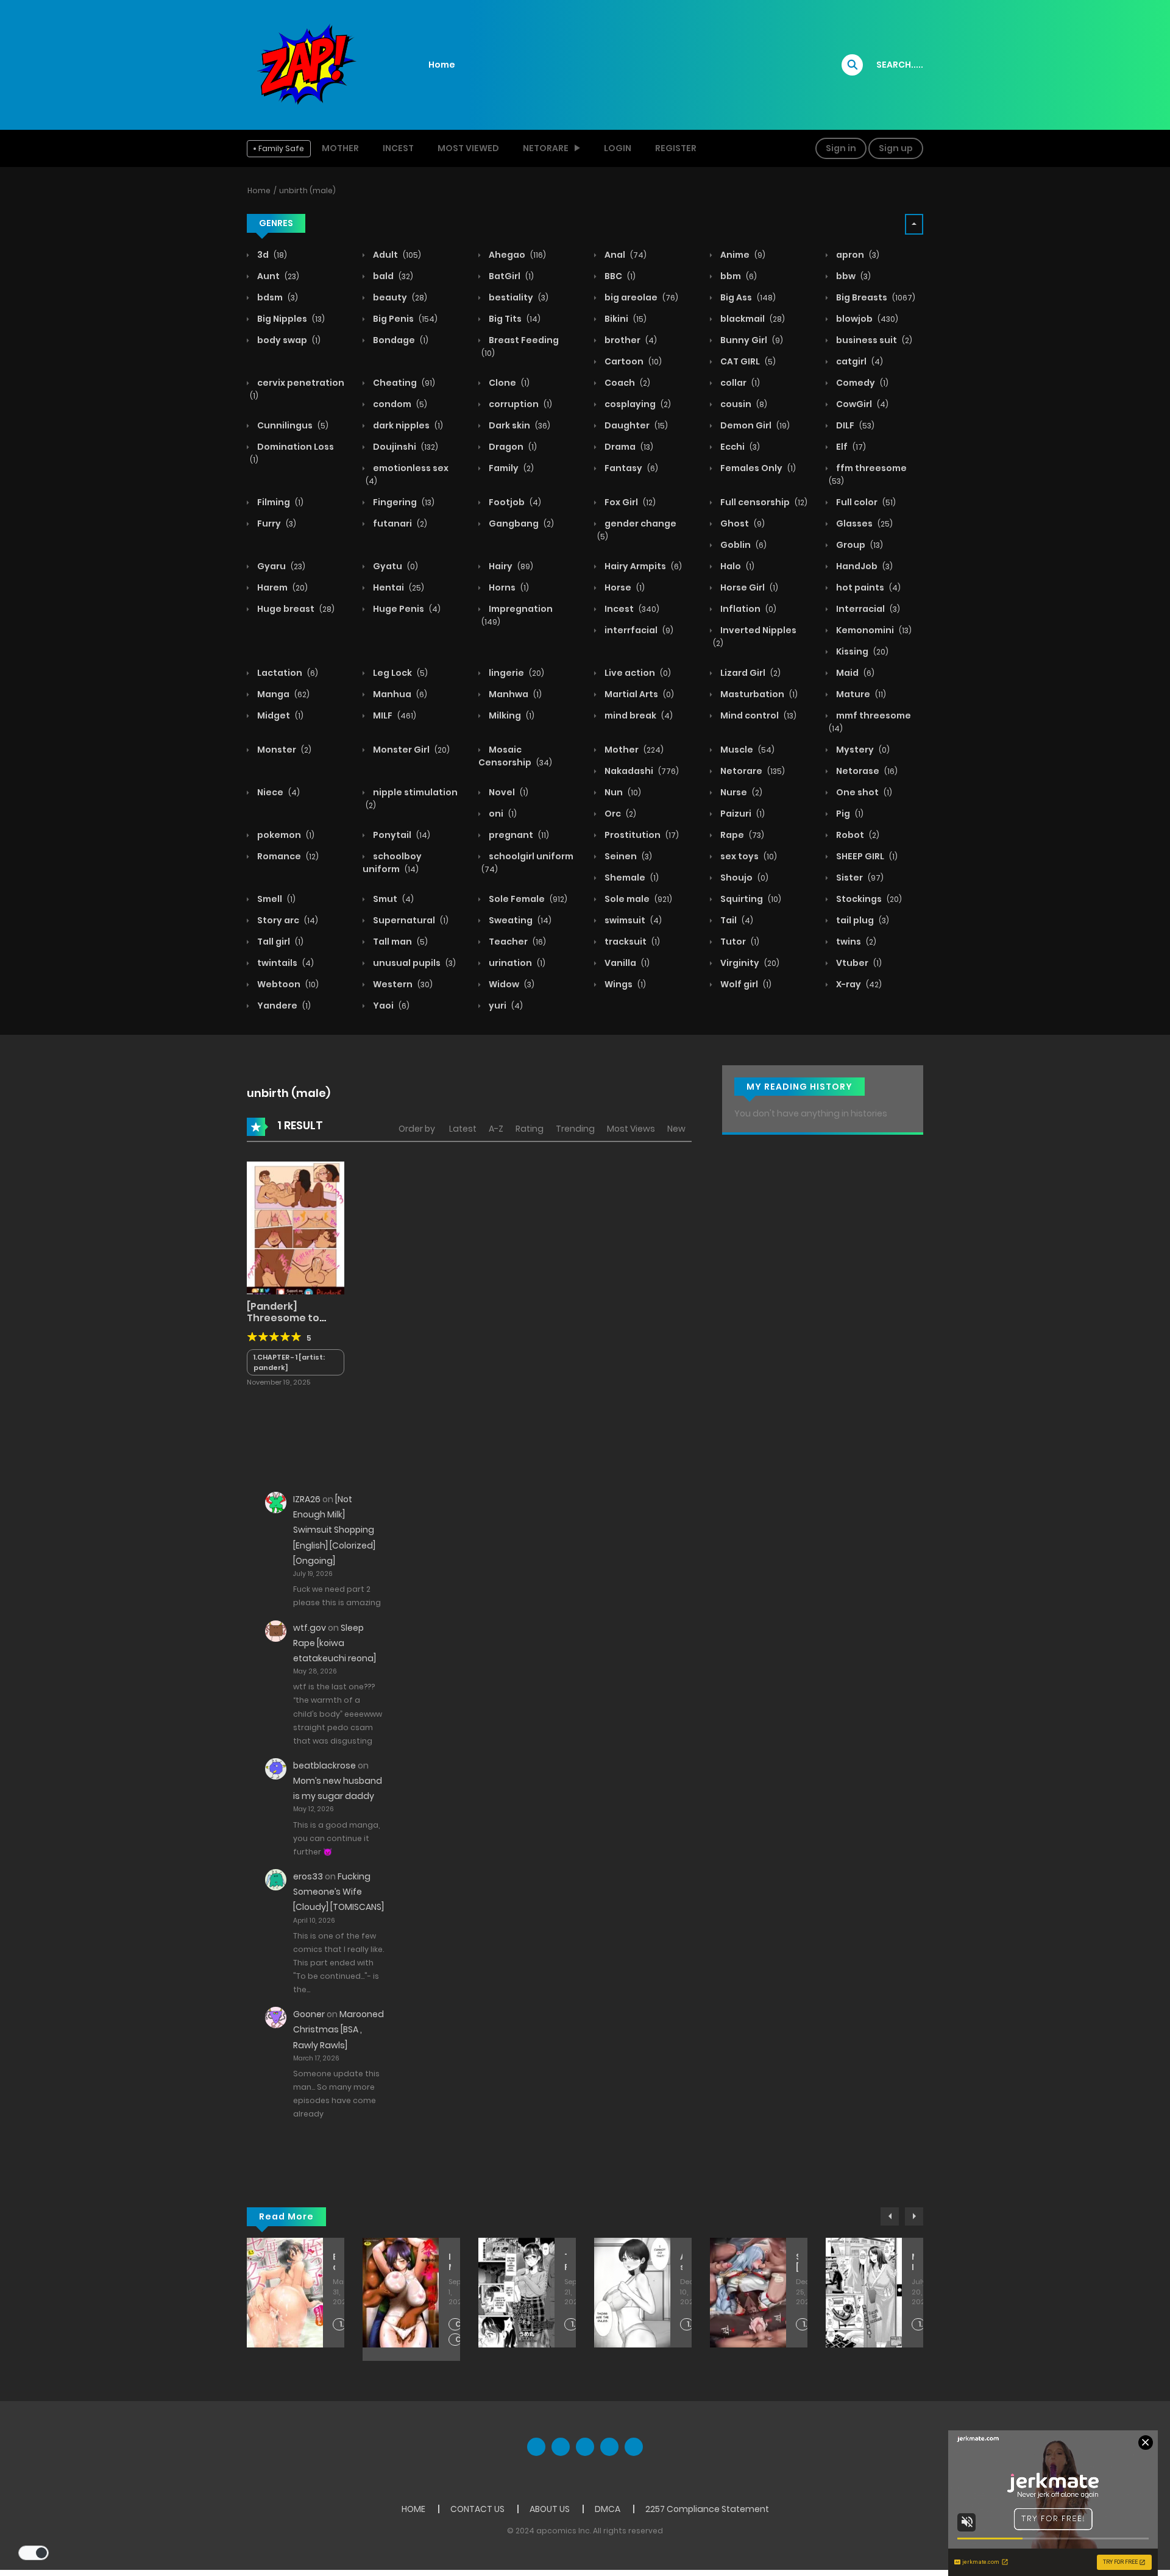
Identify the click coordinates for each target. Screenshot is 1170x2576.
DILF (854, 425)
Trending (575, 1129)
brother (630, 340)
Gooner (309, 2014)
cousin (743, 404)
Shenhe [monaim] (797, 2262)
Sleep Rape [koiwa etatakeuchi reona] (335, 1643)
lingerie (516, 673)
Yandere (283, 1006)
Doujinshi (405, 447)
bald (392, 276)
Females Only (757, 468)
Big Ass (747, 297)
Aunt (277, 276)
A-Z (496, 1129)
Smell (275, 899)
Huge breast (295, 609)
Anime (742, 255)
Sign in (841, 148)
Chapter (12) (459, 2340)
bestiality (518, 297)
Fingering (403, 502)
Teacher (516, 942)
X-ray (858, 984)
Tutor (739, 942)
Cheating (403, 383)
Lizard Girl (750, 673)
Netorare (752, 771)
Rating (530, 1129)
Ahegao (516, 255)
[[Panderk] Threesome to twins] (296, 1227)
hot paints (867, 587)
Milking (511, 715)
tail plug (862, 920)
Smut (392, 899)
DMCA (608, 2509)
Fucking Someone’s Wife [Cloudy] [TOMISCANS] (339, 1892)
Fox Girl (629, 502)
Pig (849, 814)
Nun (622, 792)
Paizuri (742, 814)
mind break (638, 715)
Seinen (627, 856)
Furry (276, 523)
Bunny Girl (751, 340)
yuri (505, 1006)
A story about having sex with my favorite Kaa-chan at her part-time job (681, 2262)
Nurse (740, 792)
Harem (282, 587)
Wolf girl (745, 984)
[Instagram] (634, 2447)
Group (859, 545)
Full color (865, 502)
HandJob (863, 566)
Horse (624, 587)
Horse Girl (748, 587)
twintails (285, 963)
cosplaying (637, 404)
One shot (863, 792)
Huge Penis (406, 609)
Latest (463, 1129)
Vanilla (626, 963)
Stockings (868, 899)
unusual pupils (413, 963)
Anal (625, 255)
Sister (859, 878)
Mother (340, 148)
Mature (860, 694)
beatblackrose (324, 1765)
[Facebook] (536, 2447)
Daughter (635, 425)
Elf (850, 447)
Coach (626, 383)
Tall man (399, 942)
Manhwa (514, 694)
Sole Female (527, 899)
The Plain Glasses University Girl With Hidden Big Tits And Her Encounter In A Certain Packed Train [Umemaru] (565, 2262)
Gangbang (520, 523)
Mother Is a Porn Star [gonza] (913, 2262)
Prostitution (641, 835)
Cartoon (632, 361)
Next (914, 2216)
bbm (738, 276)
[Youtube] (585, 2447)
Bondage (400, 340)
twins (855, 942)
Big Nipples (290, 319)
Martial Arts (638, 694)
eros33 (308, 1876)
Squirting (750, 899)
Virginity (749, 963)
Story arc (287, 920)
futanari (399, 523)
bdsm (277, 297)
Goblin (743, 545)
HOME (413, 2509)
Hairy (510, 566)
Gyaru (280, 566)
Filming (279, 502)
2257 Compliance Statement (707, 2509)
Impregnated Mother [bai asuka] (450, 2262)
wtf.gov (310, 1628)
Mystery (862, 750)
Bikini (625, 319)
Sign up (896, 148)
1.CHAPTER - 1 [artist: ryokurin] (343, 2325)
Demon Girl (754, 425)
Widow (511, 984)
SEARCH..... (900, 65)
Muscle (746, 750)
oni (502, 814)
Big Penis (404, 319)
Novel (508, 792)
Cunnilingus (292, 425)
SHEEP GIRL (866, 856)
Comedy (861, 383)
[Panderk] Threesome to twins (283, 1318)
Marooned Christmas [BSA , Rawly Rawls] (339, 2029)
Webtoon (287, 984)
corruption (519, 404)
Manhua (399, 694)
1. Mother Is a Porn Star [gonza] (922, 2325)
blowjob (866, 319)
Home (442, 65)
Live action (637, 673)
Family (510, 468)
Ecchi (739, 447)
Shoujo (743, 878)
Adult (396, 255)
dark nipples (407, 425)
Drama (628, 447)
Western (402, 984)
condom (399, 404)
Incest (398, 148)
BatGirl (510, 276)
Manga (282, 694)
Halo (736, 566)
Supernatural (410, 920)
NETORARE (546, 148)
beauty (399, 297)
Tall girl (279, 942)
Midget (279, 715)
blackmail (752, 319)
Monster (283, 750)
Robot (857, 835)
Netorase (866, 771)
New (676, 1129)
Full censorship (763, 502)
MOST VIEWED (468, 148)
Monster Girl (410, 750)
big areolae (640, 297)
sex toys (748, 856)
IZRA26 (307, 1499)
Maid (854, 673)
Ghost (742, 523)
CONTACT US (477, 2509)
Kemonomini (873, 630)
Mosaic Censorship (515, 756)
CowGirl (861, 404)
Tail (736, 920)
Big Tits (514, 319)
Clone (508, 383)
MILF (394, 715)
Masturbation (758, 694)
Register (676, 148)
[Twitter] (561, 2447)
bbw (853, 276)
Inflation (747, 609)
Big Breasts (875, 297)
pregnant (518, 835)
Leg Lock (399, 673)
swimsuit (632, 920)
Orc (619, 814)
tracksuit (631, 942)
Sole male (637, 899)
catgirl (859, 361)
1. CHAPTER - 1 (574, 2325)
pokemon (285, 835)
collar (739, 383)
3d (271, 255)
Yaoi (390, 1006)
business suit (873, 340)
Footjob (514, 502)
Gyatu (395, 566)
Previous (890, 2216)
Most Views (631, 1129)
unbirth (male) (307, 190)
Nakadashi (641, 771)
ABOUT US (550, 2509)
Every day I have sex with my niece (334, 2262)
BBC (619, 276)
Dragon (512, 447)
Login (618, 148)
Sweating (519, 920)
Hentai (398, 587)
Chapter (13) (459, 2325)
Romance (287, 856)
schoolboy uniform (392, 863)
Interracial (867, 609)
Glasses (863, 523)
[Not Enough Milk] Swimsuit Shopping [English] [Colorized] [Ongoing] (334, 1530)
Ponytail (401, 835)
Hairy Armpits (642, 566)
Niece (278, 792)
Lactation (287, 673)
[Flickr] (609, 2447)
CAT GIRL (747, 361)
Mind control (757, 715)
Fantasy (630, 468)
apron (857, 255)
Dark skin (519, 425)
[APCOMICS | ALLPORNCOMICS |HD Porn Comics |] (305, 64)
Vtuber (858, 963)
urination (516, 963)
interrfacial (638, 630)
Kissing (861, 651)
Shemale (631, 878)
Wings (624, 984)
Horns (508, 587)
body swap (288, 340)
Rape (741, 835)
